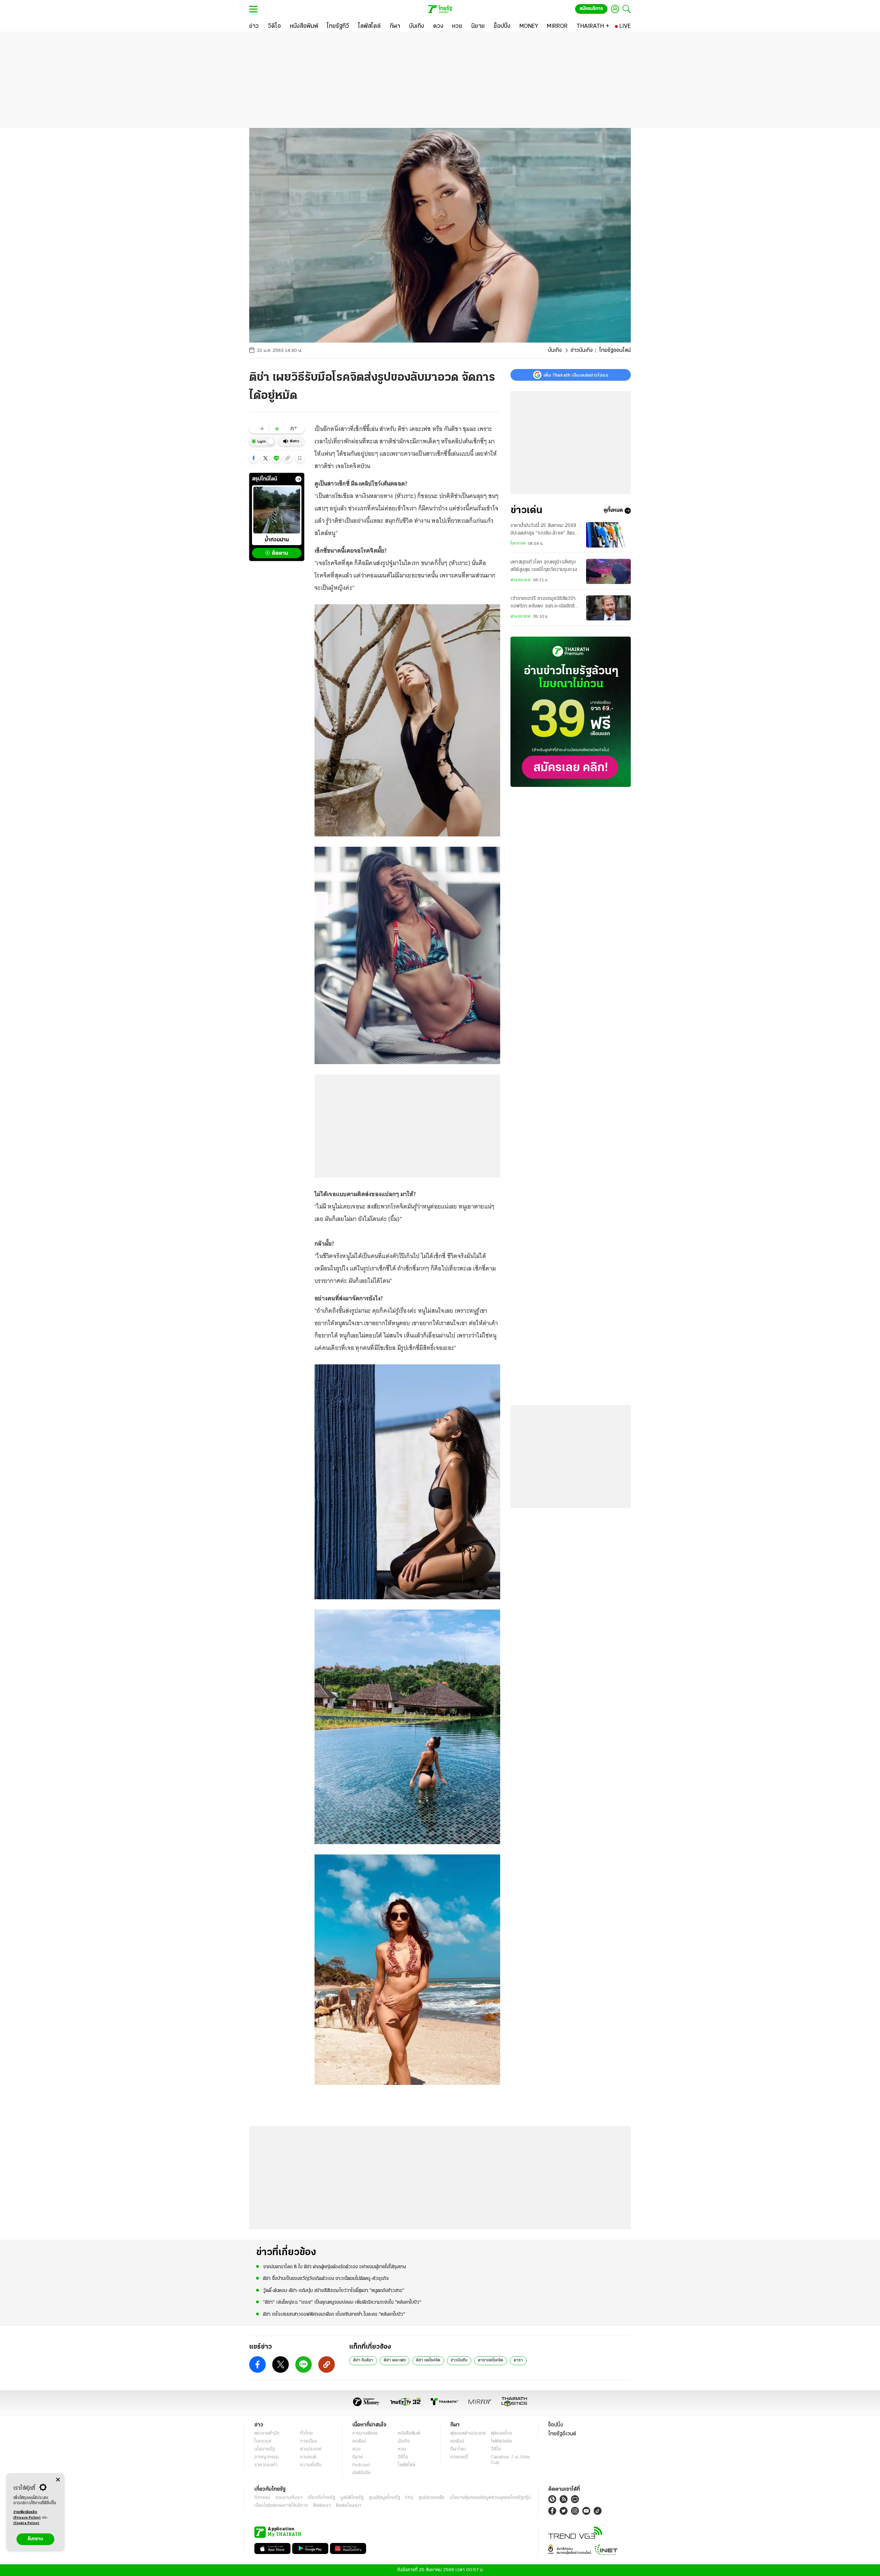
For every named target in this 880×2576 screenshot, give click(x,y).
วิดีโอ (403, 2457)
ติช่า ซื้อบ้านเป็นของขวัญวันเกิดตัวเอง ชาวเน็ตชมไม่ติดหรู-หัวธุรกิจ (326, 2279)
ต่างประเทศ (520, 580)
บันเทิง (555, 350)
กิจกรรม (262, 2498)
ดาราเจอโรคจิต (491, 2360)
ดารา (518, 2360)
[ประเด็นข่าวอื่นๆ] (298, 479)
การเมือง (309, 2441)
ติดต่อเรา (322, 2506)
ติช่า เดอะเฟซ (395, 2360)
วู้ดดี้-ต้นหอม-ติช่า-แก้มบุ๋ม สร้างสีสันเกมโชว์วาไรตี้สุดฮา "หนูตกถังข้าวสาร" (334, 2291)
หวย (402, 2449)
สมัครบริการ (591, 9)
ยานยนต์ (308, 2457)
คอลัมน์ (359, 2441)
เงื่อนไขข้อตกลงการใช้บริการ (281, 2506)
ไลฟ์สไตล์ (406, 2465)
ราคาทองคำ (266, 2465)
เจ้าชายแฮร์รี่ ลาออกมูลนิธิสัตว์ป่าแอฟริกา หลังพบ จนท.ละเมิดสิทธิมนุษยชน (543, 604)
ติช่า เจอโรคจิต (428, 2360)
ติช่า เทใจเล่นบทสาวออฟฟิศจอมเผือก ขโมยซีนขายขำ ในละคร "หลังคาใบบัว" (334, 2314)
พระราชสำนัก (267, 2433)
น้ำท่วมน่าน (277, 540)
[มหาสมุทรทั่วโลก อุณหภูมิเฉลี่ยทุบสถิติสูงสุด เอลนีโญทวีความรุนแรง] (608, 571)
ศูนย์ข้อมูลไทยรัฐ (384, 2498)
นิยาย (358, 2457)
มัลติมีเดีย (361, 2473)
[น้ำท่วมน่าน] (277, 510)
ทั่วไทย (306, 2433)
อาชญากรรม (267, 2457)
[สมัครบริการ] (571, 712)
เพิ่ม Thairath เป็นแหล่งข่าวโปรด (576, 375)
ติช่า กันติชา (363, 2360)
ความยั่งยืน (311, 2465)
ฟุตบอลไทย (502, 2433)
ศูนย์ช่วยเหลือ (432, 2498)
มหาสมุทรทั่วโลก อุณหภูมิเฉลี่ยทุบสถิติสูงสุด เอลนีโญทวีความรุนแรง (544, 566)
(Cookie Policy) (26, 2523)
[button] (254, 458)
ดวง (356, 2449)
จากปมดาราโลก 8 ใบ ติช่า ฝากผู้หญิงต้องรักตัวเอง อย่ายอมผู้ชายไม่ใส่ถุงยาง (334, 2267)
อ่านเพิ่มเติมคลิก (27, 2515)
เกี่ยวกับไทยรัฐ (321, 2498)
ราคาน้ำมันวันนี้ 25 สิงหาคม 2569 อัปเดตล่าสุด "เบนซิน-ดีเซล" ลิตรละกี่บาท (545, 530)
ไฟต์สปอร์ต (501, 2441)
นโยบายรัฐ (265, 2449)
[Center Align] (58, 2480)
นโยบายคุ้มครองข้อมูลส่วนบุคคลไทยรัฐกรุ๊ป (490, 2498)
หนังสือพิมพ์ (409, 2433)
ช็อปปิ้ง (556, 2425)
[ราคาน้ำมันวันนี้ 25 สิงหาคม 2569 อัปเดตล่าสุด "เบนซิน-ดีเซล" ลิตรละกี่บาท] (608, 535)
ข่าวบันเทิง (582, 350)
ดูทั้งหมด (613, 511)
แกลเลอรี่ (459, 2457)
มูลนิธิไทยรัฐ (352, 2498)
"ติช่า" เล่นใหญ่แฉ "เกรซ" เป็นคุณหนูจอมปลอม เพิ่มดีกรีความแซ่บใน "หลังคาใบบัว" (342, 2302)
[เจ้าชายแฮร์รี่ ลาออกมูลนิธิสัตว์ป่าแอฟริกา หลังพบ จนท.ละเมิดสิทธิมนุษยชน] (608, 608)
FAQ (409, 2498)
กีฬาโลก (458, 2449)
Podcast (361, 2465)
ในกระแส (518, 544)
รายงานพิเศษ (365, 2433)
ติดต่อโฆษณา (349, 2506)
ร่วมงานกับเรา (289, 2498)
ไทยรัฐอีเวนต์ (562, 2434)
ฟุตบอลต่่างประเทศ (468, 2433)
